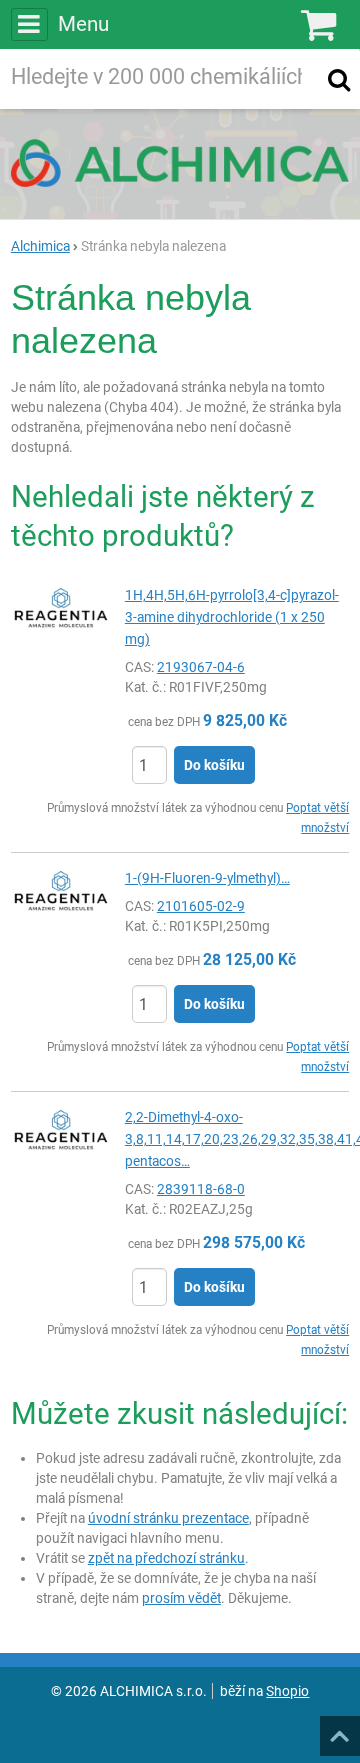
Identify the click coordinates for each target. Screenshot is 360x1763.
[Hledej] (339, 79)
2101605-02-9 (201, 906)
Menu (83, 24)
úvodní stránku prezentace (168, 1518)
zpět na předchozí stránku (166, 1558)
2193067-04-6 (201, 667)
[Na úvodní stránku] (180, 163)
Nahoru (342, 1730)
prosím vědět (181, 1598)
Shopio (287, 1691)
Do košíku (214, 765)
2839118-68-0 (201, 1189)
